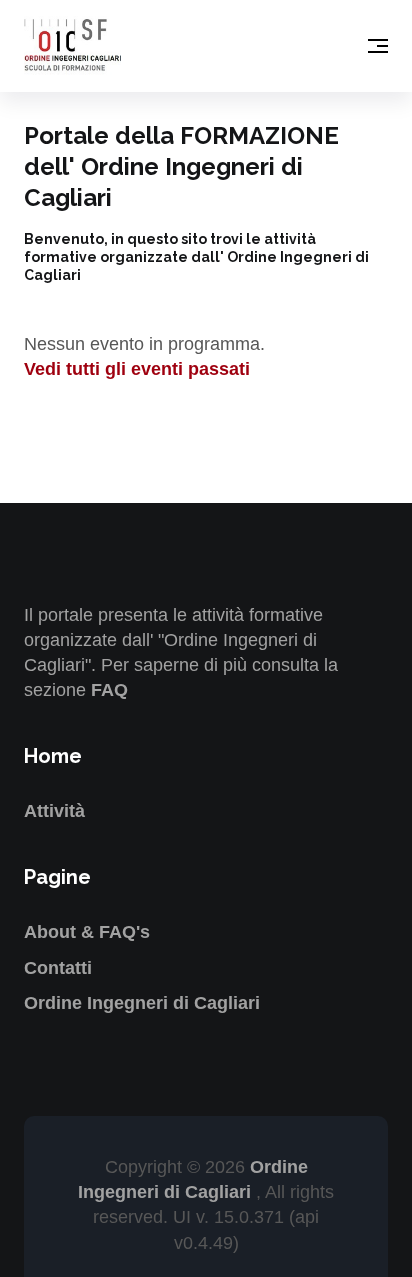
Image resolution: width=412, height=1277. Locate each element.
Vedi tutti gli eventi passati (137, 369)
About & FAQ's (87, 932)
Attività (54, 811)
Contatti (58, 968)
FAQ (109, 690)
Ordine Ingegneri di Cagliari (142, 1003)
